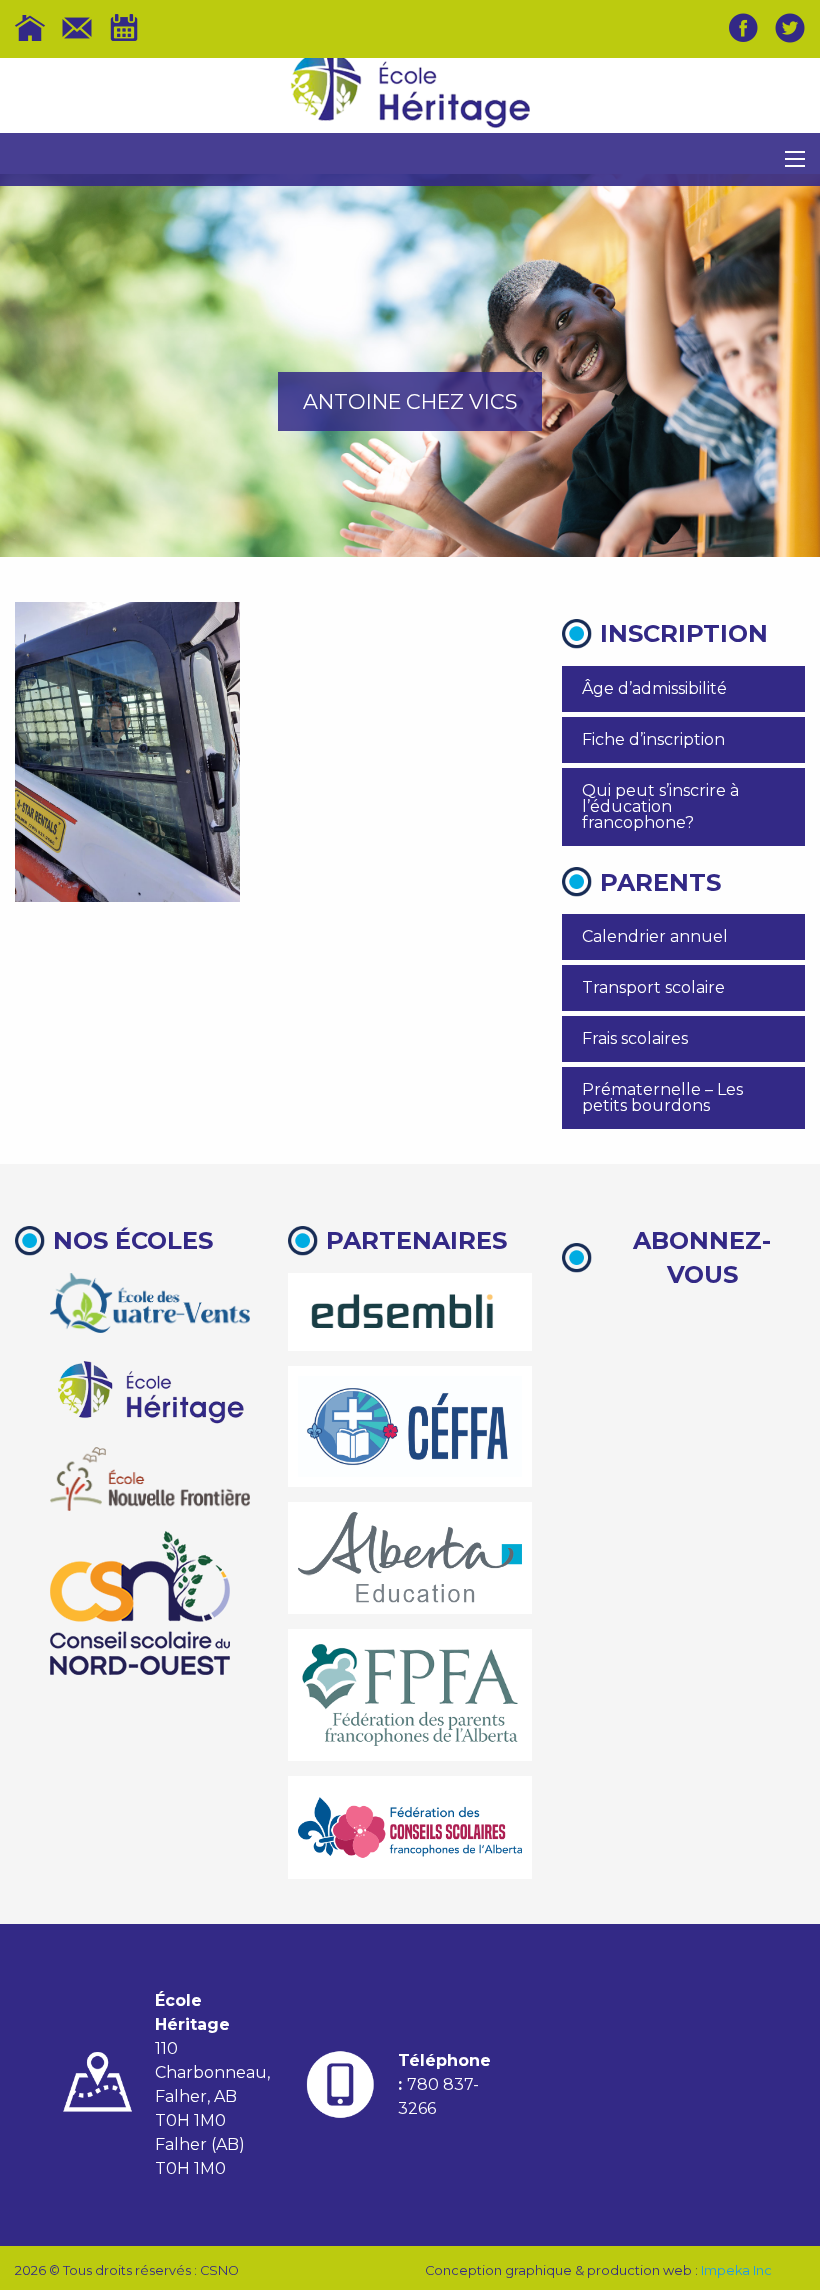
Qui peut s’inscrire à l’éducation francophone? (660, 806)
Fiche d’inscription (653, 739)
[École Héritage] (150, 1389)
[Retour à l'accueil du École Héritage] (410, 96)
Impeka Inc (736, 2270)
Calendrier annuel (655, 936)
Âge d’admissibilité (654, 688)
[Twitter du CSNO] (790, 28)
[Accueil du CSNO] (30, 28)
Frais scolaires (635, 1038)
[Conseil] (140, 1603)
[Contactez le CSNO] (77, 28)
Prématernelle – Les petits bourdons (662, 1097)
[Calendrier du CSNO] (124, 28)
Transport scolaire (653, 987)
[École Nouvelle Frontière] (150, 1479)
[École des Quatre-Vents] (150, 1303)
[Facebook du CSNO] (743, 28)
